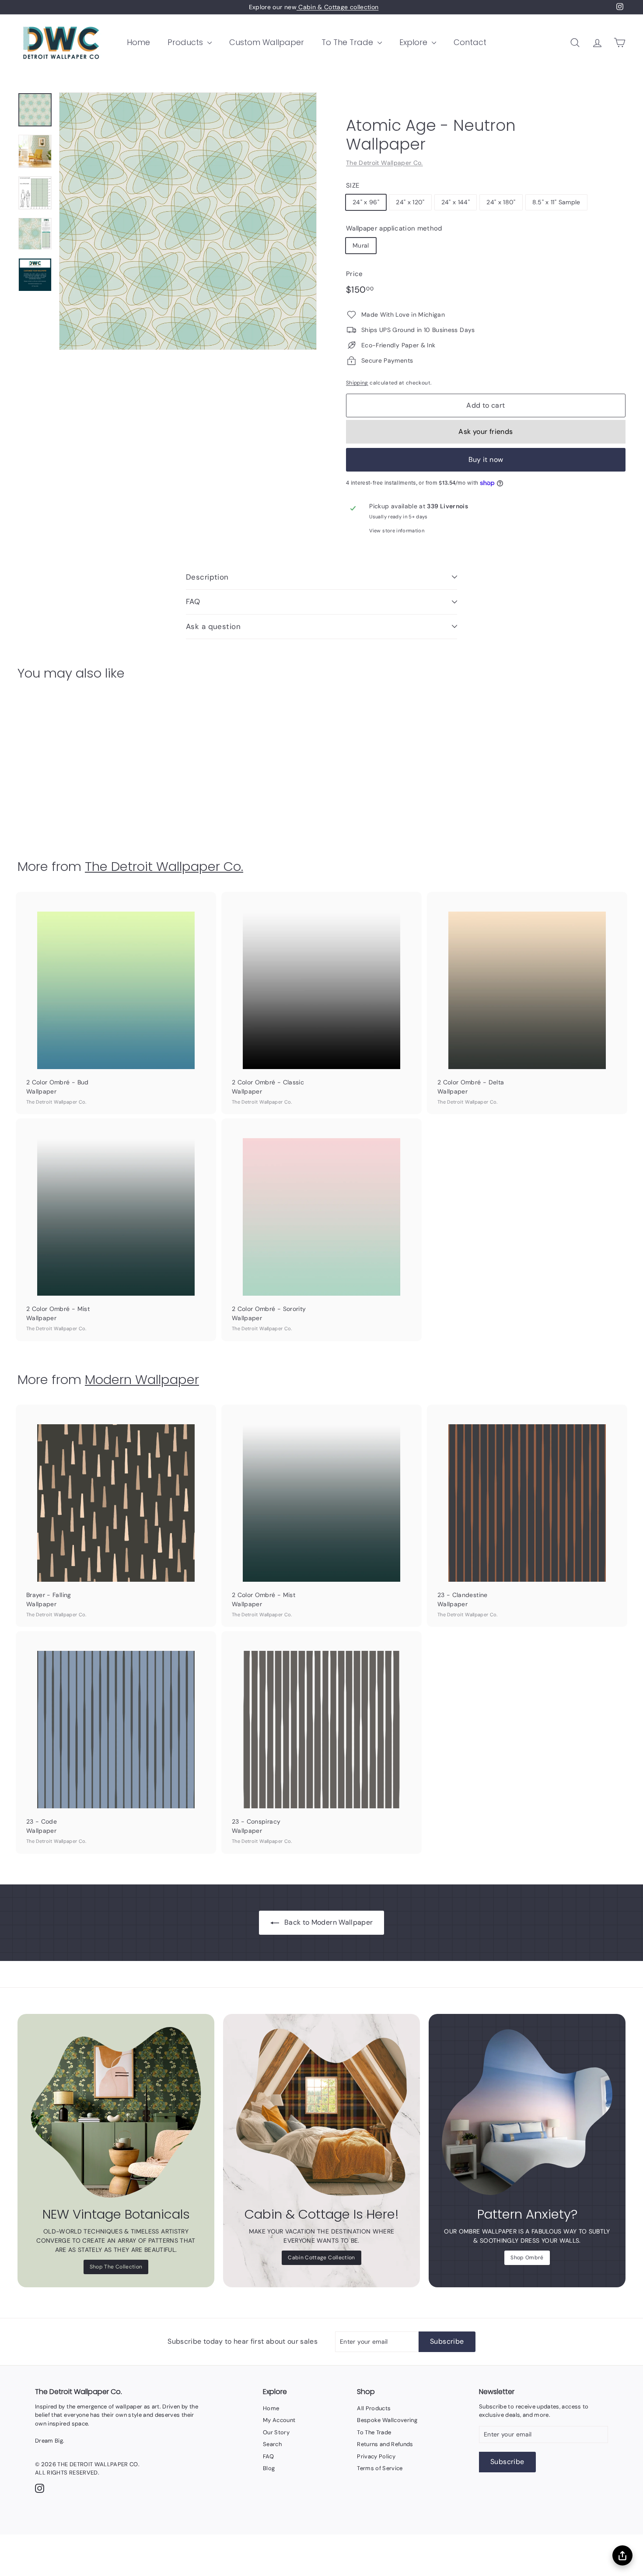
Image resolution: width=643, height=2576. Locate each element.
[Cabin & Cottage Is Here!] (321, 2112)
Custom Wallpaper (267, 42)
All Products (374, 2408)
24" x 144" (456, 202)
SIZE (353, 185)
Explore (414, 42)
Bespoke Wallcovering (387, 2420)
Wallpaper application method (394, 228)
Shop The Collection (116, 2267)
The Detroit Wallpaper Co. (384, 163)
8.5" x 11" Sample (556, 202)
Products (186, 42)
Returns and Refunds (385, 2444)
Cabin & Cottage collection (337, 7)
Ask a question (213, 626)
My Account (279, 2420)
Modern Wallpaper (142, 1379)
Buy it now (486, 460)
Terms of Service (380, 2468)
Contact (470, 42)
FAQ (193, 601)
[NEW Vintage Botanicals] (116, 2112)
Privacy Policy (376, 2456)
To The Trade (348, 42)
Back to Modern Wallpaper (328, 1922)
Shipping (357, 383)
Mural (361, 245)
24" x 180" (501, 202)
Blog (269, 2468)
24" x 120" (410, 202)
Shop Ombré (527, 2258)
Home (138, 42)
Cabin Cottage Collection (321, 2258)
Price (355, 274)
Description (207, 577)
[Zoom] (188, 221)
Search (272, 2444)
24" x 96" (366, 202)
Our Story (276, 2432)
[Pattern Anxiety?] (527, 2112)
